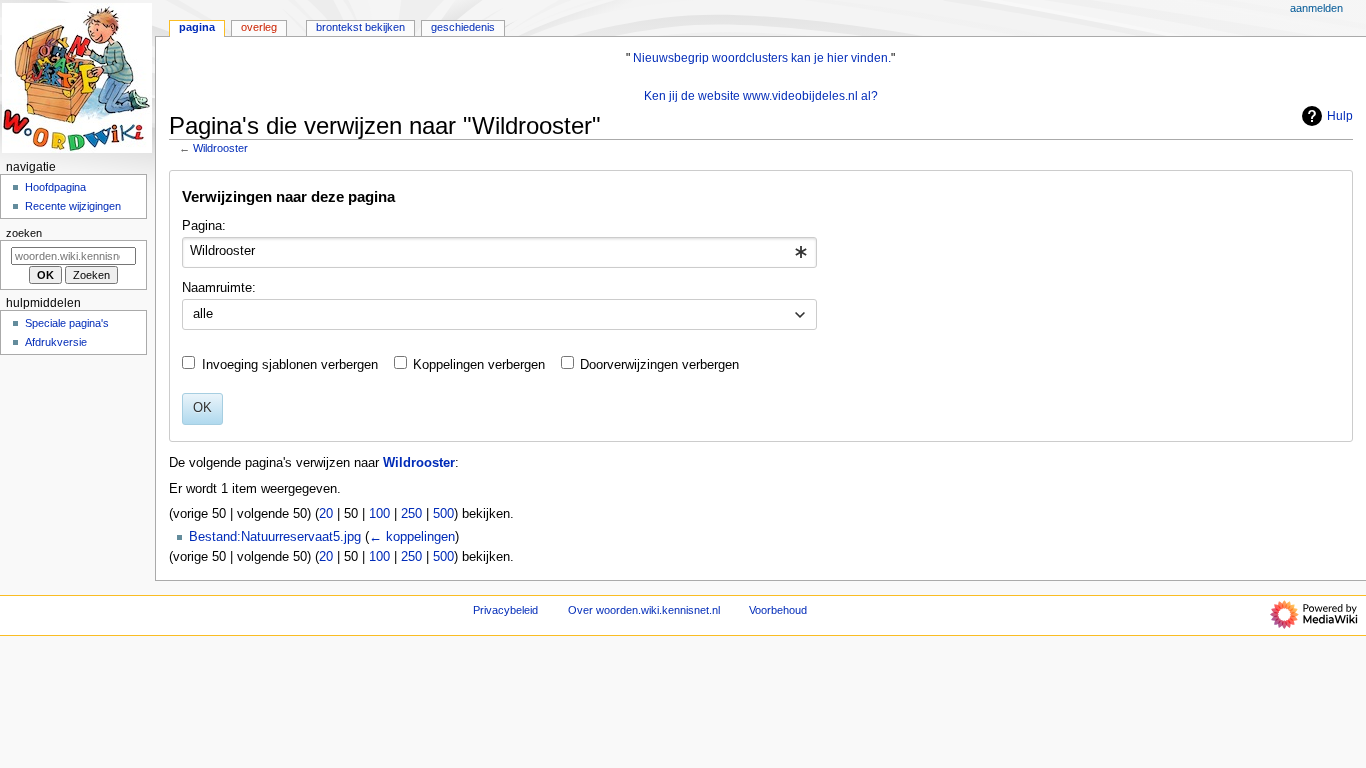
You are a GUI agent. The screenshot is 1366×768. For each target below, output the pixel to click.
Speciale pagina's (67, 323)
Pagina (197, 27)
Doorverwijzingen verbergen (659, 365)
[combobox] (499, 253)
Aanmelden (1316, 8)
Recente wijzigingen (73, 206)
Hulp (1340, 116)
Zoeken (24, 233)
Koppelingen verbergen (479, 365)
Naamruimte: (219, 288)
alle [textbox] (203, 314)
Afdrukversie (56, 342)
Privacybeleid (505, 610)
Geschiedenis (463, 27)
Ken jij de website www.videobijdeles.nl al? (761, 96)
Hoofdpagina (55, 187)
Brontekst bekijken (360, 27)
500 (443, 514)
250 (411, 514)
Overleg (259, 27)
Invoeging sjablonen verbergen (290, 365)
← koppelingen (412, 537)
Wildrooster (220, 148)
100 (379, 514)
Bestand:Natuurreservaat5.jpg (275, 537)
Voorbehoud (778, 610)
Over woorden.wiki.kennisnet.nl (644, 610)
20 (326, 514)
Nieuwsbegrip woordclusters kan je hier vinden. (762, 58)
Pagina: (204, 226)
